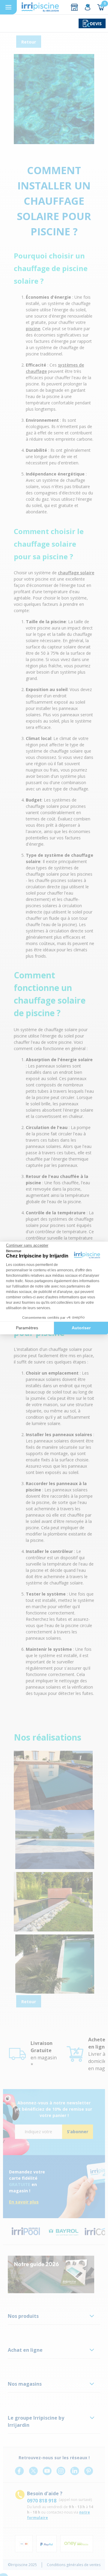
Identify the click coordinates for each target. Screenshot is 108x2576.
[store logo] (40, 7)
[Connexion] (88, 7)
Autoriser (81, 1328)
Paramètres (27, 1328)
